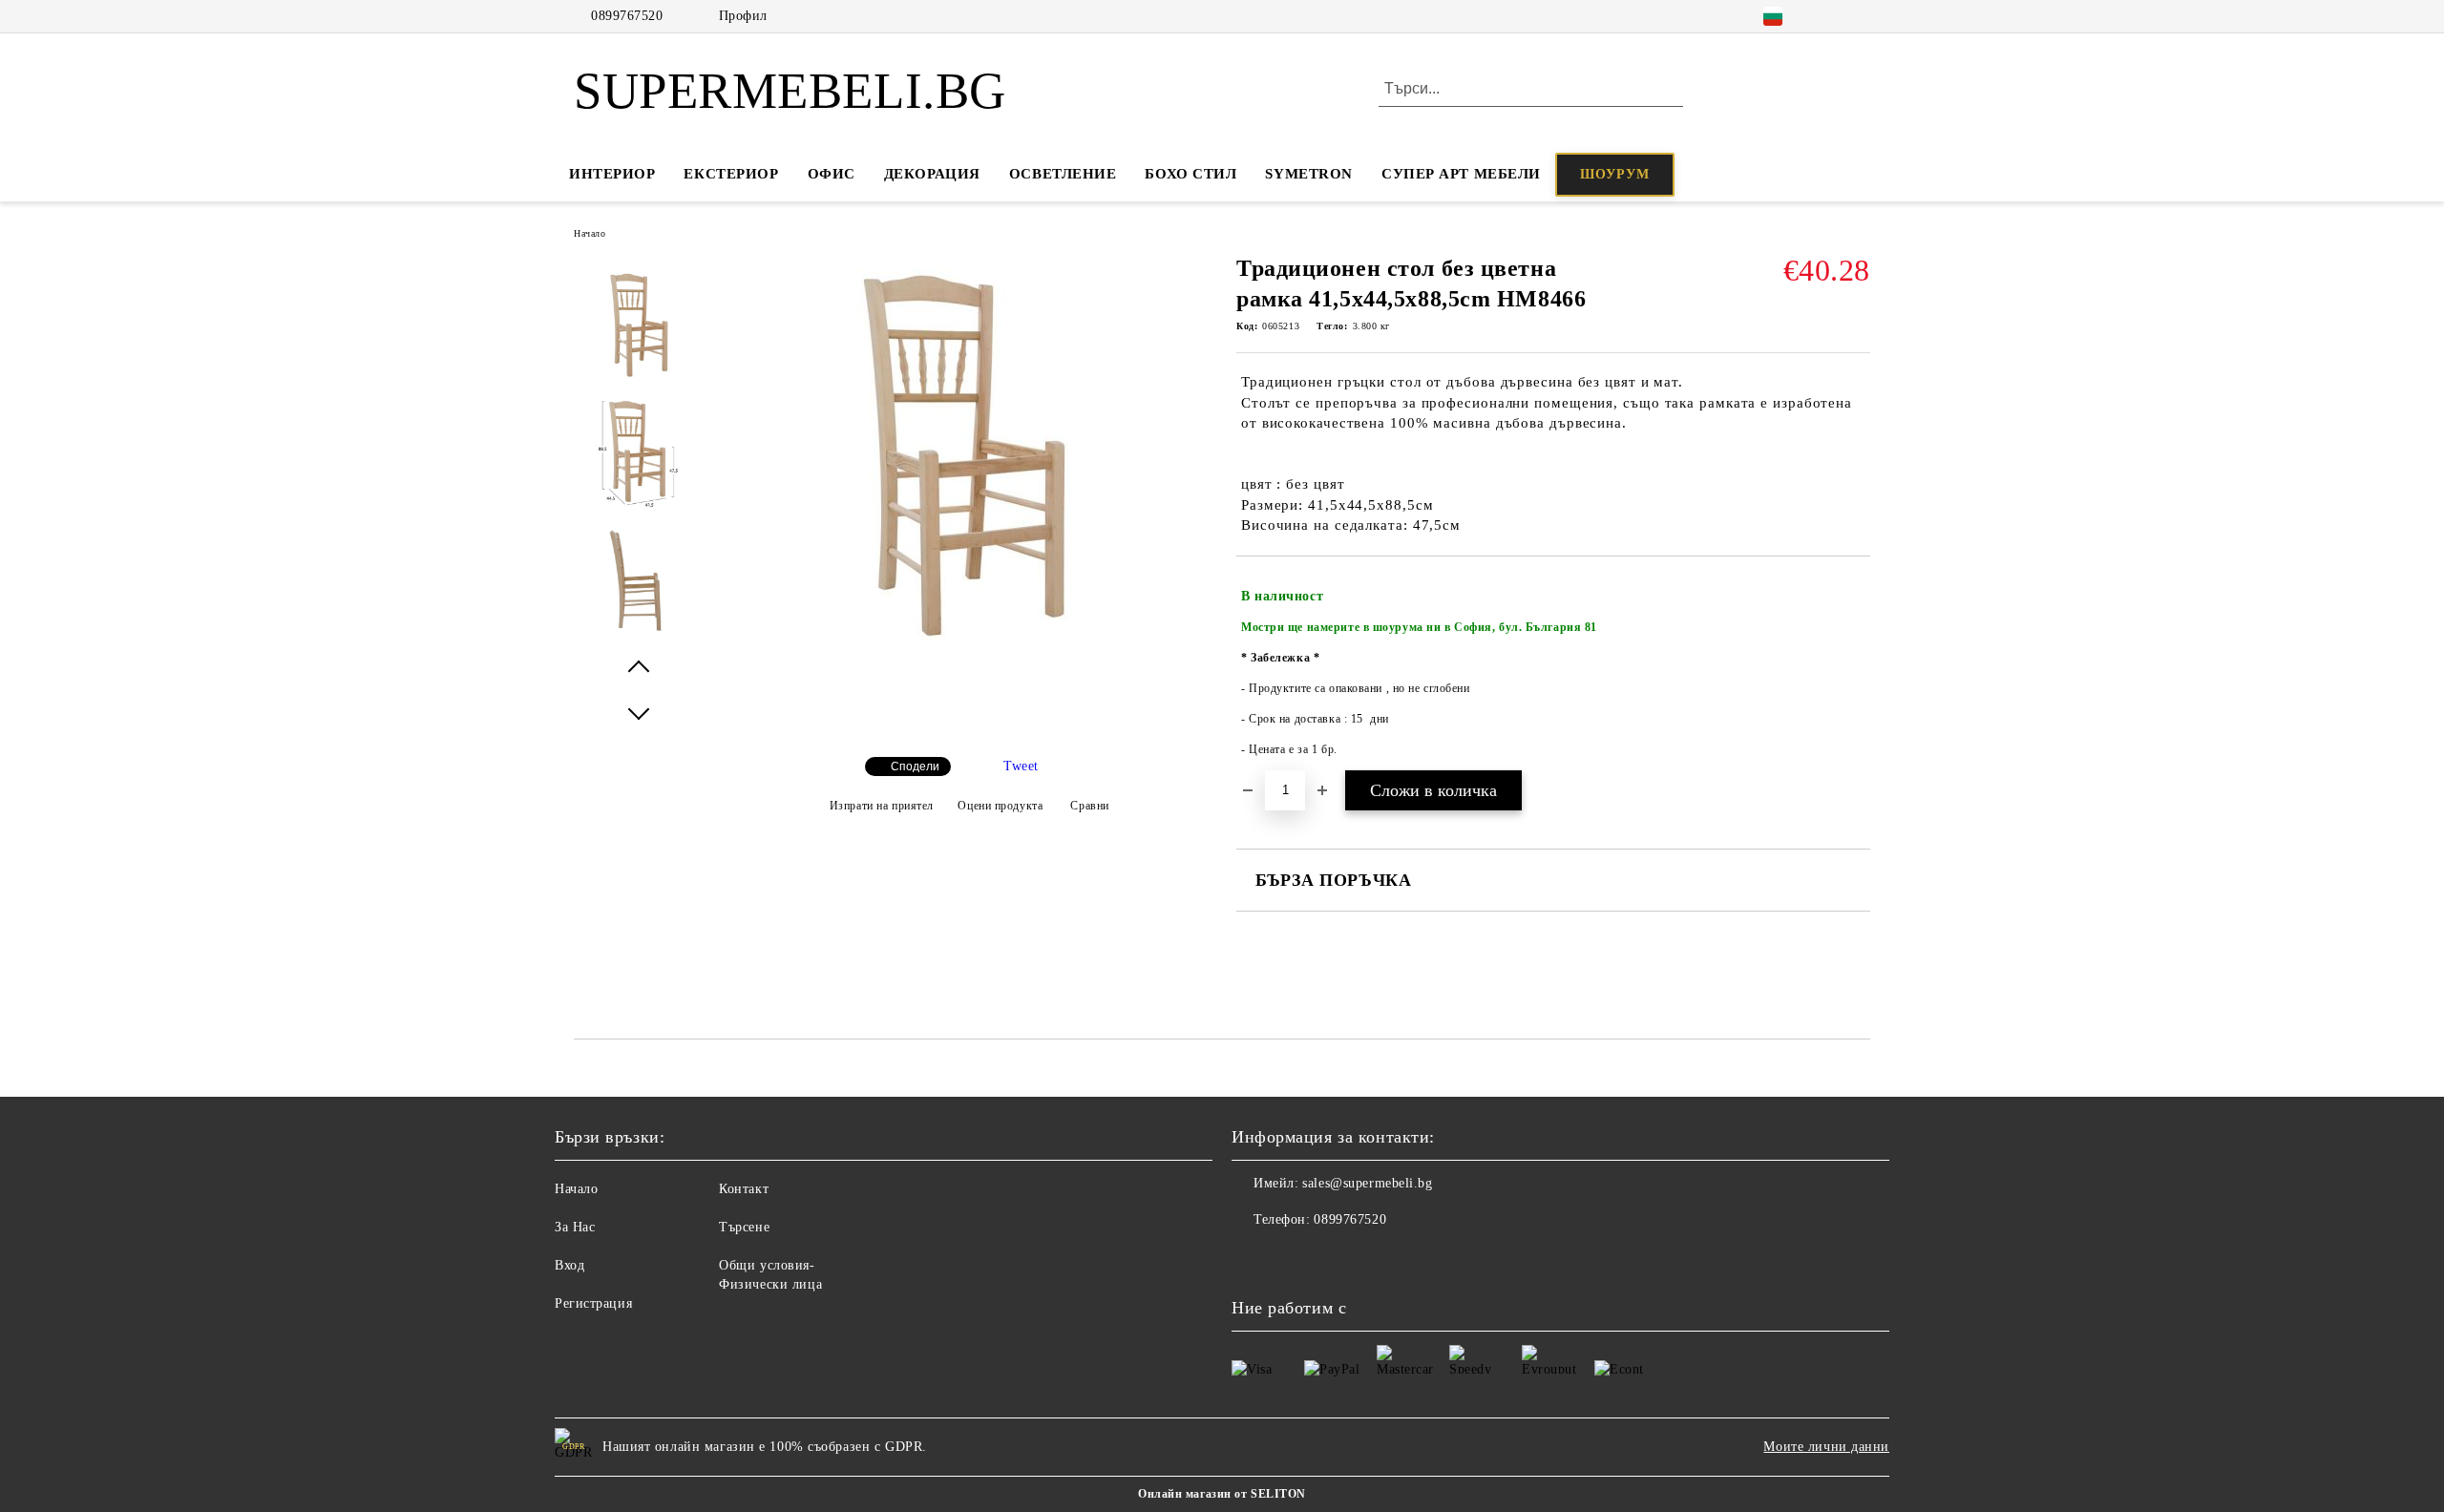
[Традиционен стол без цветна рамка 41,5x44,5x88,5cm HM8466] (963, 650)
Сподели (915, 766)
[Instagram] (1831, 16)
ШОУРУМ (1615, 174)
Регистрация (593, 1303)
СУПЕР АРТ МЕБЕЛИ (1461, 174)
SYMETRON (1308, 174)
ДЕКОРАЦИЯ (932, 174)
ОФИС (832, 174)
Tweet (1021, 766)
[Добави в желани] (1856, 673)
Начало (590, 233)
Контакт (744, 1189)
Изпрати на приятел (882, 806)
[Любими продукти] (1822, 90)
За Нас (575, 1227)
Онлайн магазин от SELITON (1222, 1494)
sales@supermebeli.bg (1367, 1183)
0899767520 (627, 16)
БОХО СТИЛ (1190, 174)
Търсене (744, 1227)
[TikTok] (1860, 16)
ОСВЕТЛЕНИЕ (1063, 174)
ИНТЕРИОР (612, 174)
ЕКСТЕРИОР (731, 174)
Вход (569, 1265)
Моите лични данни (1826, 1447)
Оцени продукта (1000, 806)
